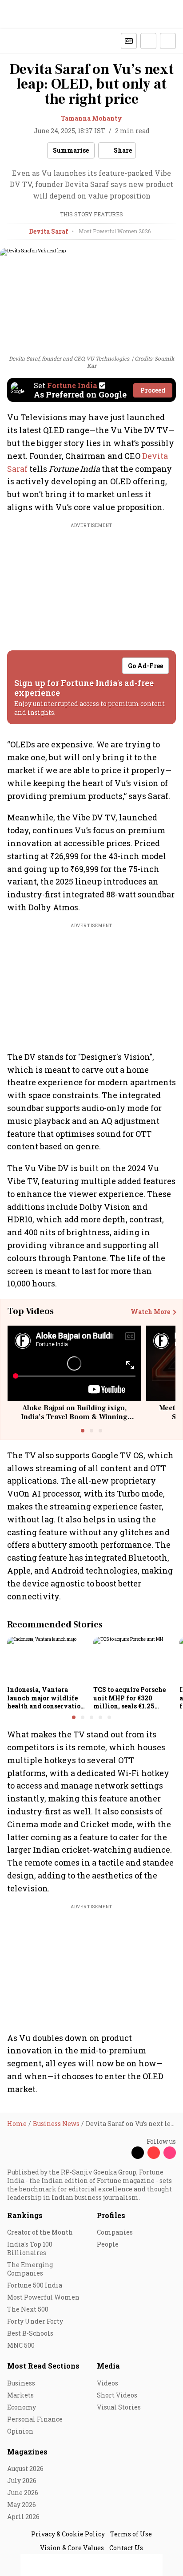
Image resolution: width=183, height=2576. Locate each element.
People (108, 2244)
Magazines (27, 2452)
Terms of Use (131, 2534)
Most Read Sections (43, 2366)
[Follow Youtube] (154, 2153)
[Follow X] (138, 2153)
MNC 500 (21, 2345)
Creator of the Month (40, 2232)
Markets (20, 2395)
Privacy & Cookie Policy (68, 2534)
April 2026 (23, 2517)
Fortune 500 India (35, 2285)
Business (21, 2383)
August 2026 (25, 2468)
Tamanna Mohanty (91, 118)
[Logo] (27, 41)
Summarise (71, 150)
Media (108, 2366)
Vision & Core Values (72, 2548)
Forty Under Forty (35, 2321)
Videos (107, 2383)
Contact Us (126, 2548)
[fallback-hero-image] (48, 1659)
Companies (115, 2232)
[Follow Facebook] (122, 2153)
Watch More (150, 1312)
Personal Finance (35, 2419)
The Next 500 (28, 2309)
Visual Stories (119, 2407)
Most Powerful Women (43, 2297)
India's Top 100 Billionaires (30, 2248)
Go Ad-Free (145, 666)
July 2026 (22, 2481)
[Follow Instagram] (170, 2153)
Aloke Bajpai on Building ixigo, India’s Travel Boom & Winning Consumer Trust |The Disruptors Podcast (74, 1421)
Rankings (25, 2215)
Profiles (111, 2215)
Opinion (20, 2431)
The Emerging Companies (30, 2269)
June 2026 (23, 2493)
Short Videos (117, 2395)
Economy (22, 2407)
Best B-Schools (30, 2333)
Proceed (153, 390)
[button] (148, 41)
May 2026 (22, 2505)
